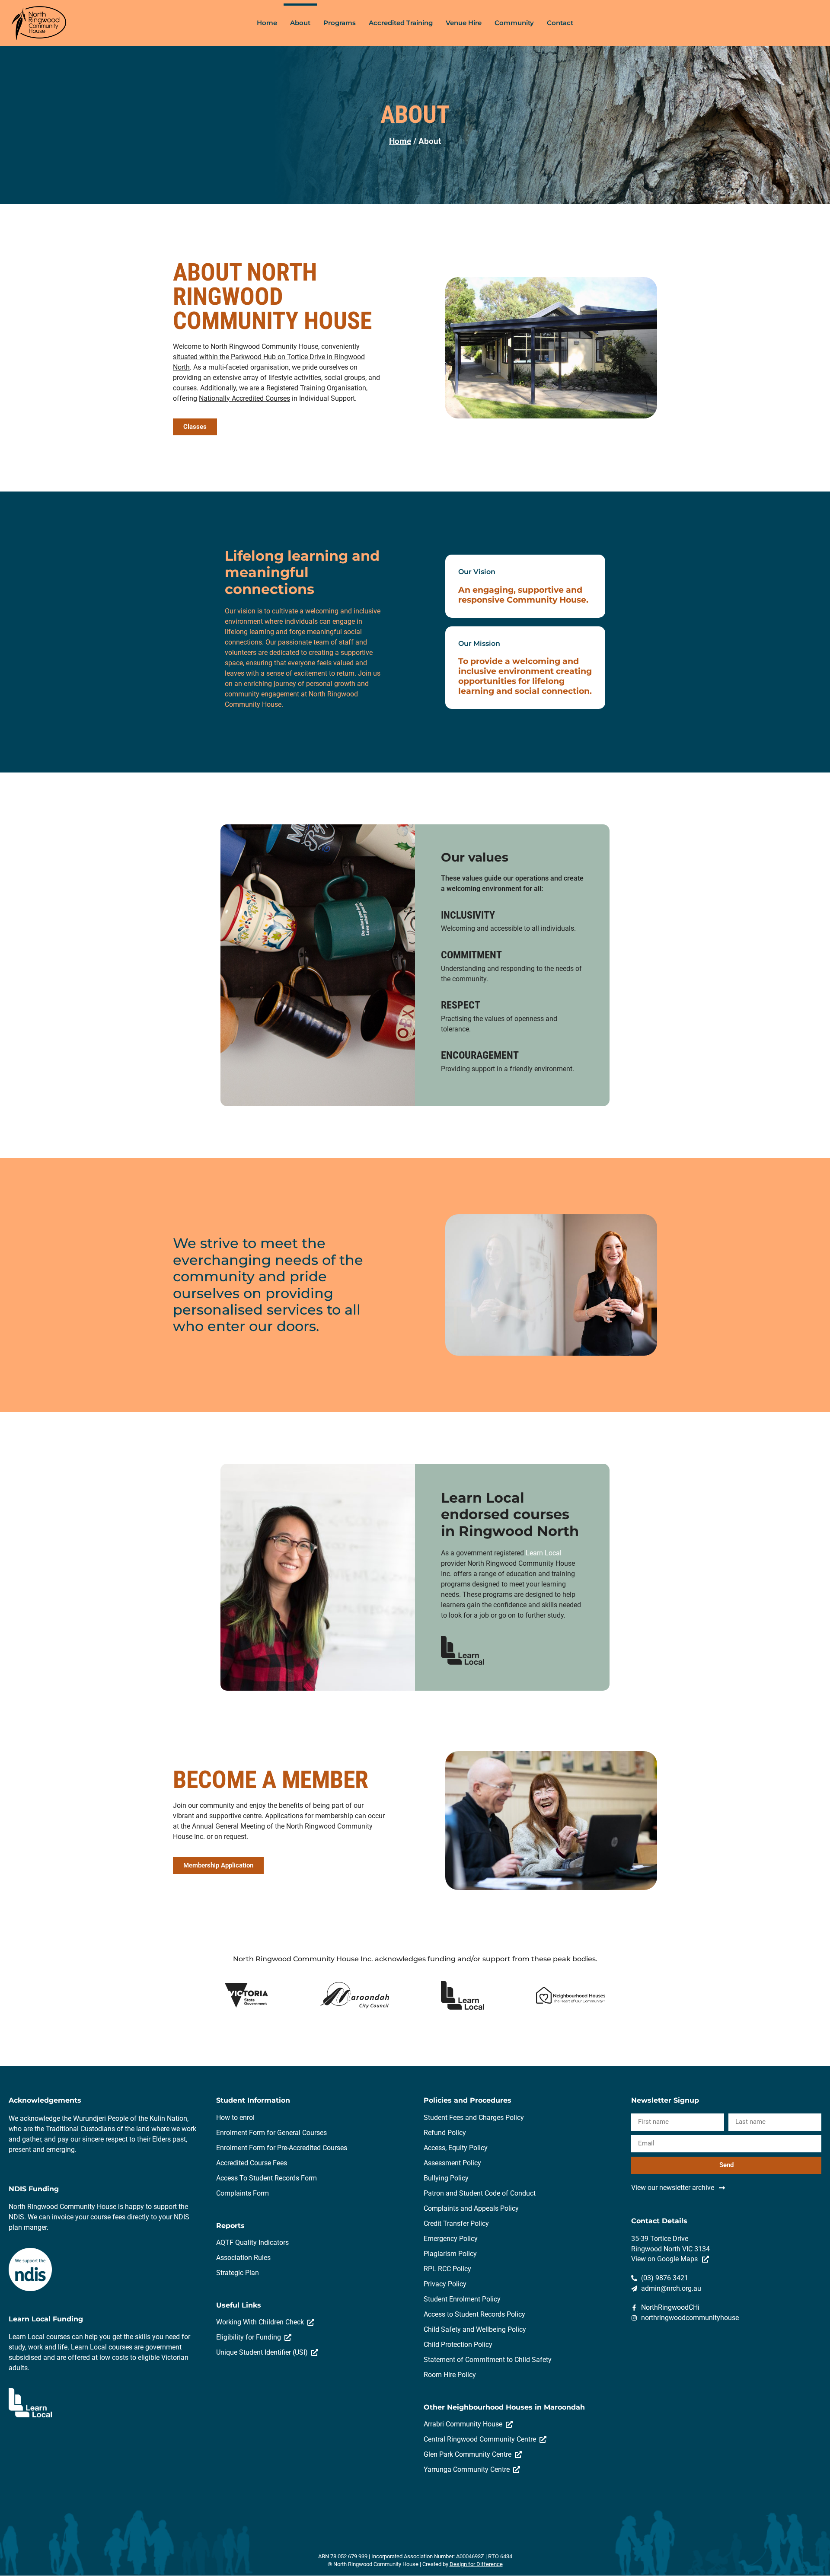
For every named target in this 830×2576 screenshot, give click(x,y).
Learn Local (544, 1553)
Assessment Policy (452, 2163)
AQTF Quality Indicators (252, 2242)
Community (514, 23)
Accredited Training (401, 23)
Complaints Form (243, 2193)
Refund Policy (445, 2133)
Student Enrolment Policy (462, 2299)
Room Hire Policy (450, 2375)
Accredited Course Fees (252, 2163)
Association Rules (243, 2258)
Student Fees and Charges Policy (474, 2118)
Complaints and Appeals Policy (471, 2208)
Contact (560, 23)
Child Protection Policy (458, 2345)
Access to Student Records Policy (474, 2314)
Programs (340, 23)
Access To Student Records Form (267, 2178)
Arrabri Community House (465, 2424)
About (300, 23)
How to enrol (235, 2118)
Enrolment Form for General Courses (271, 2133)
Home (267, 23)
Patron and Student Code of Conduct (480, 2193)
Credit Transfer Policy (456, 2223)
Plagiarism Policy (450, 2254)
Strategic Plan (238, 2273)
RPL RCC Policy (447, 2269)
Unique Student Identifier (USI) (264, 2352)
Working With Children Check (262, 2322)
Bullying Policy (446, 2178)
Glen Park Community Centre (469, 2454)
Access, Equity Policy (456, 2148)
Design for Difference (476, 2564)
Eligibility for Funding (250, 2337)
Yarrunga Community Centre (468, 2469)
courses (185, 388)
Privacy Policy (445, 2284)
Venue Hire (464, 23)
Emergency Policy (451, 2239)
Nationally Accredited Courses (244, 398)
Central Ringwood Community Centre (482, 2439)
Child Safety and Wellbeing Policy (475, 2329)
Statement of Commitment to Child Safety (488, 2360)
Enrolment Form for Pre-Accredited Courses (282, 2148)
